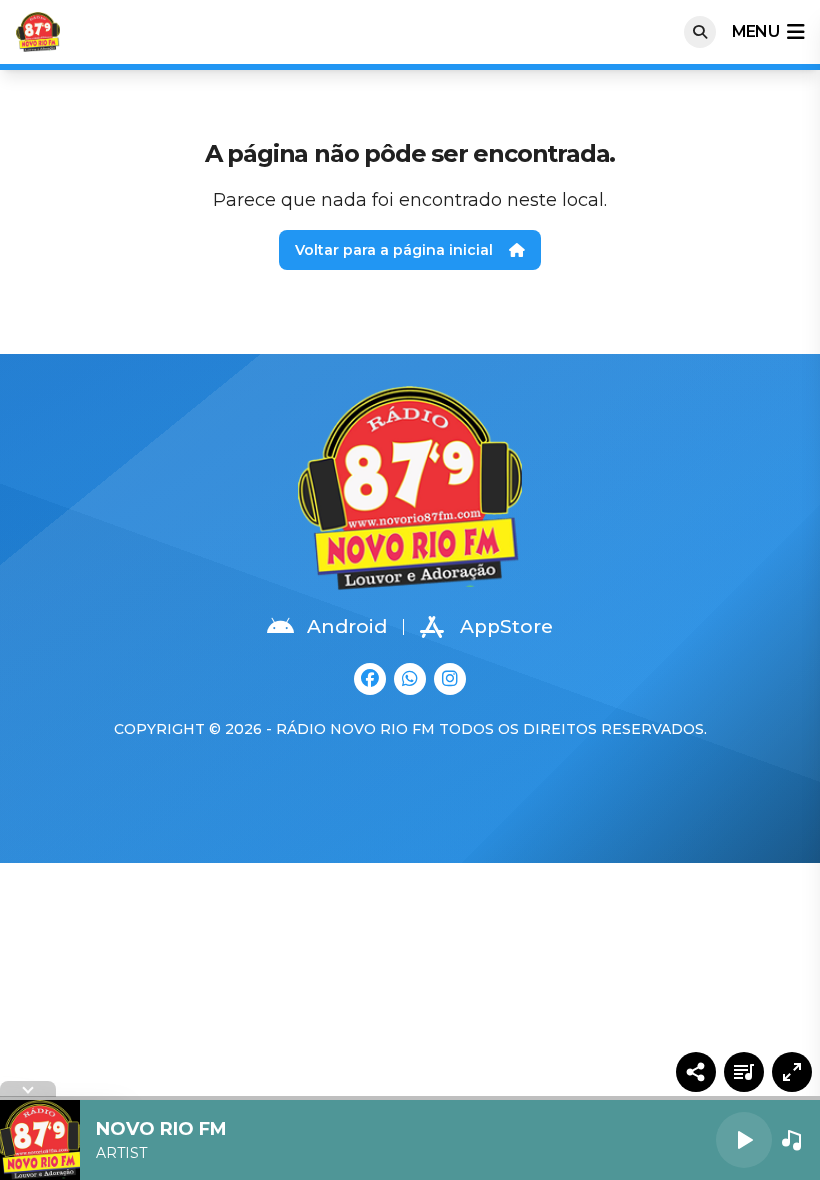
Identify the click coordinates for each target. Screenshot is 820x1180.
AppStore (506, 626)
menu (755, 31)
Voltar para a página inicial (394, 250)
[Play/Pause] (744, 1140)
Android (347, 626)
